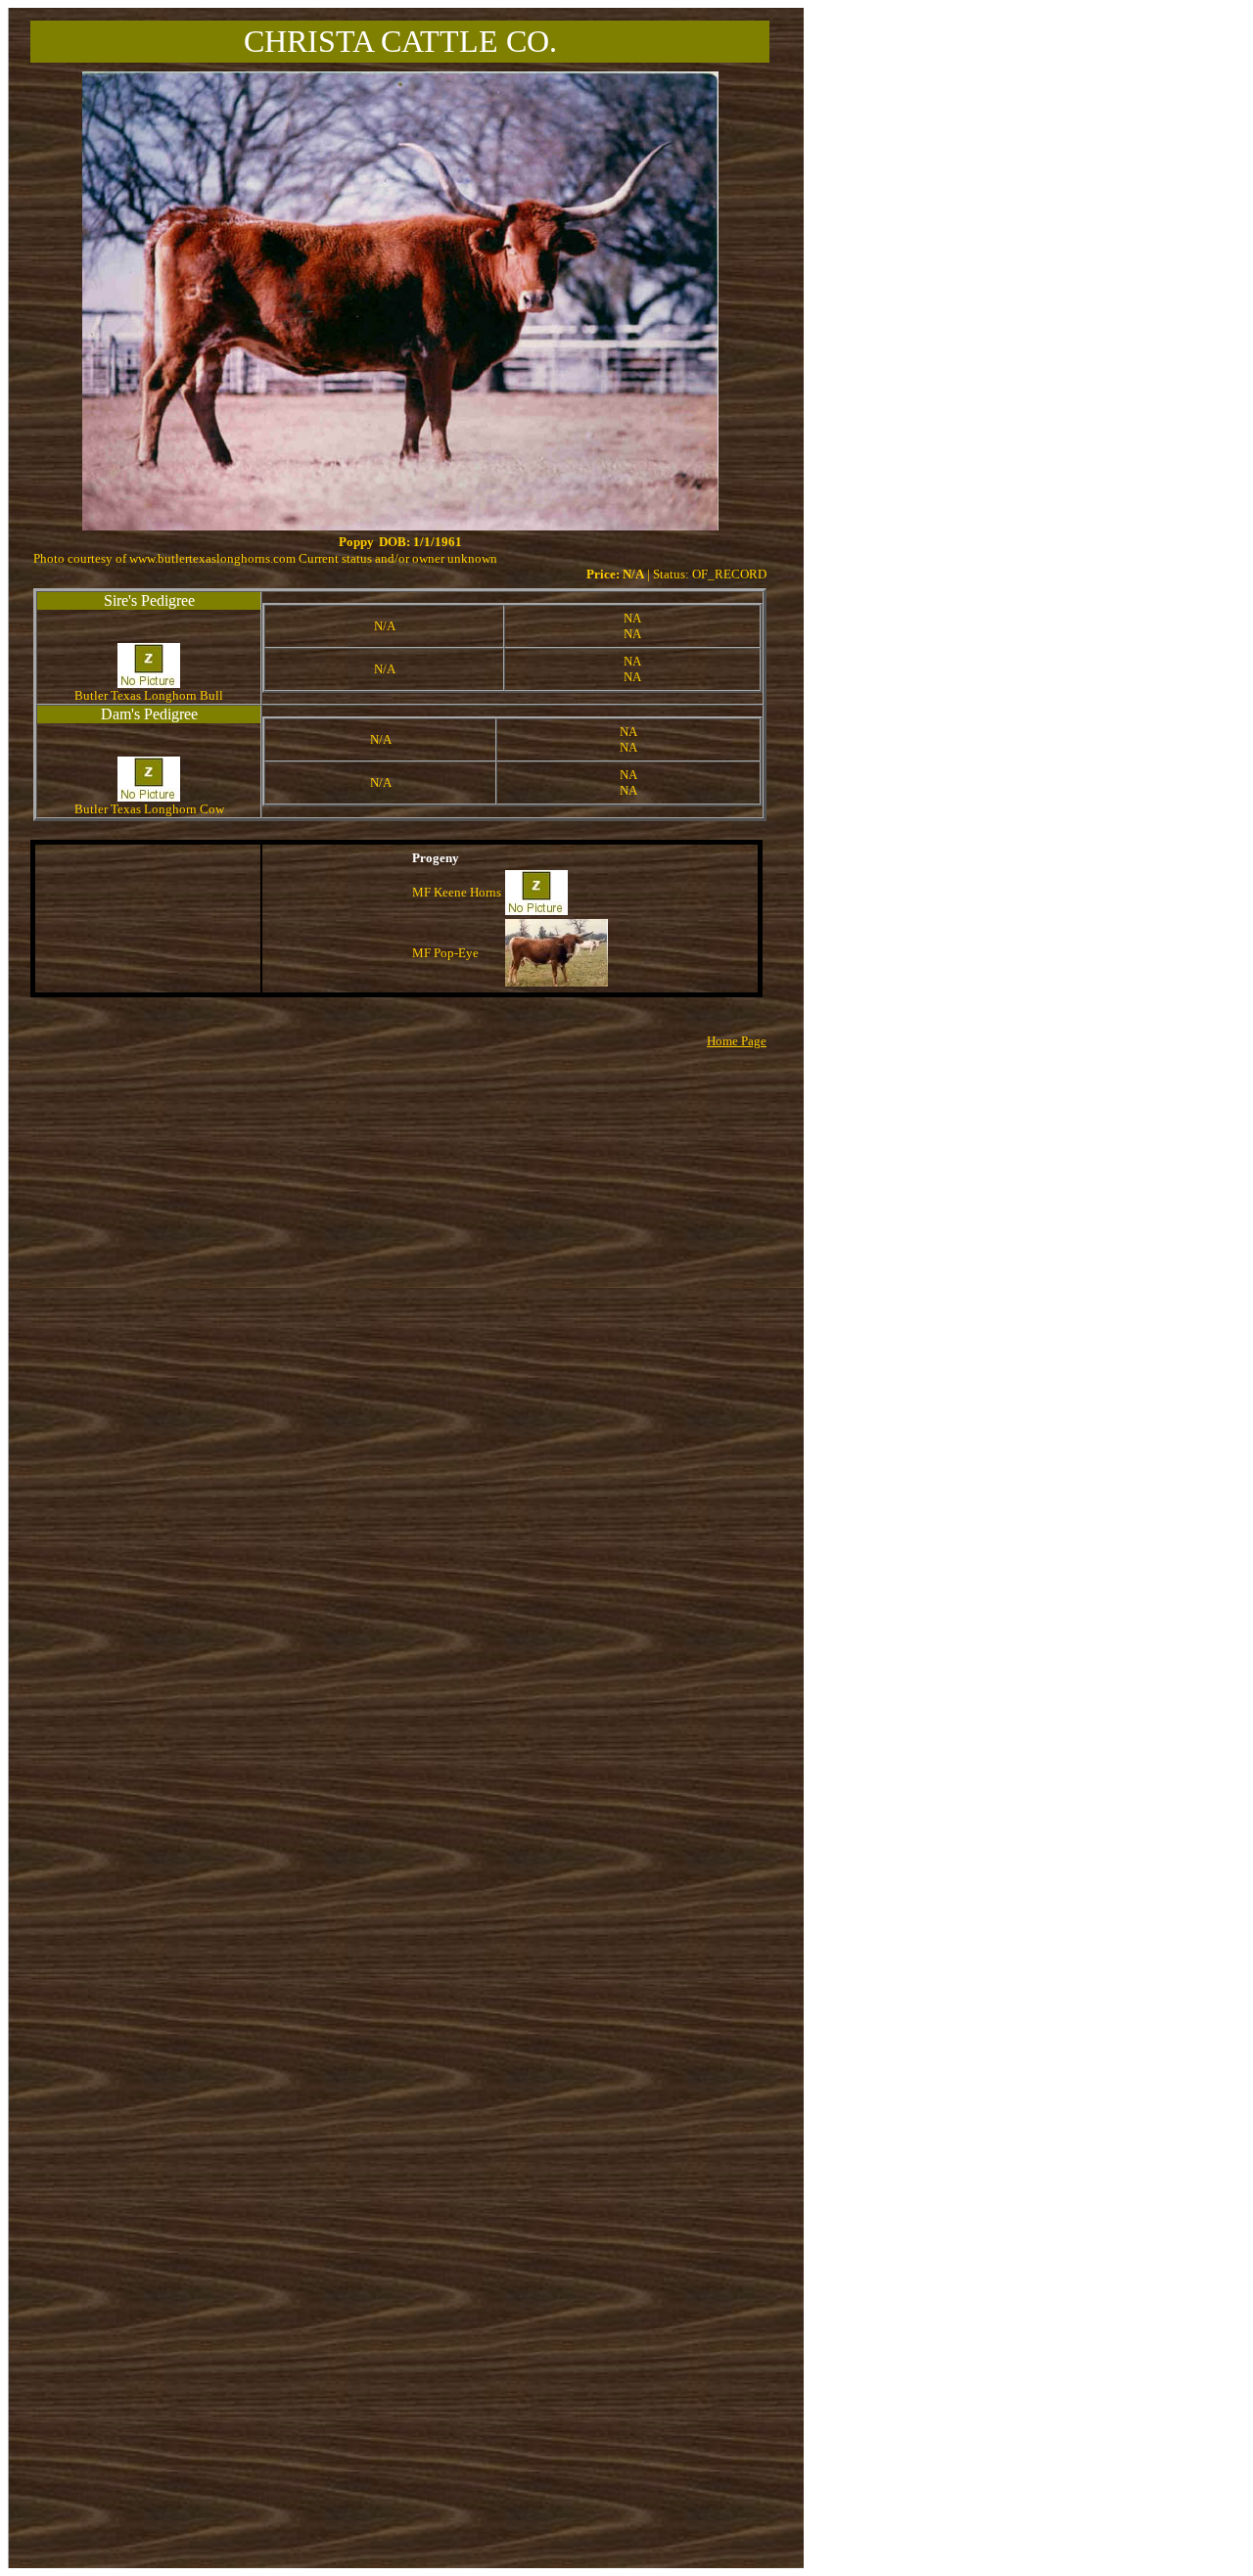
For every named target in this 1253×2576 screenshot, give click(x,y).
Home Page (737, 1041)
